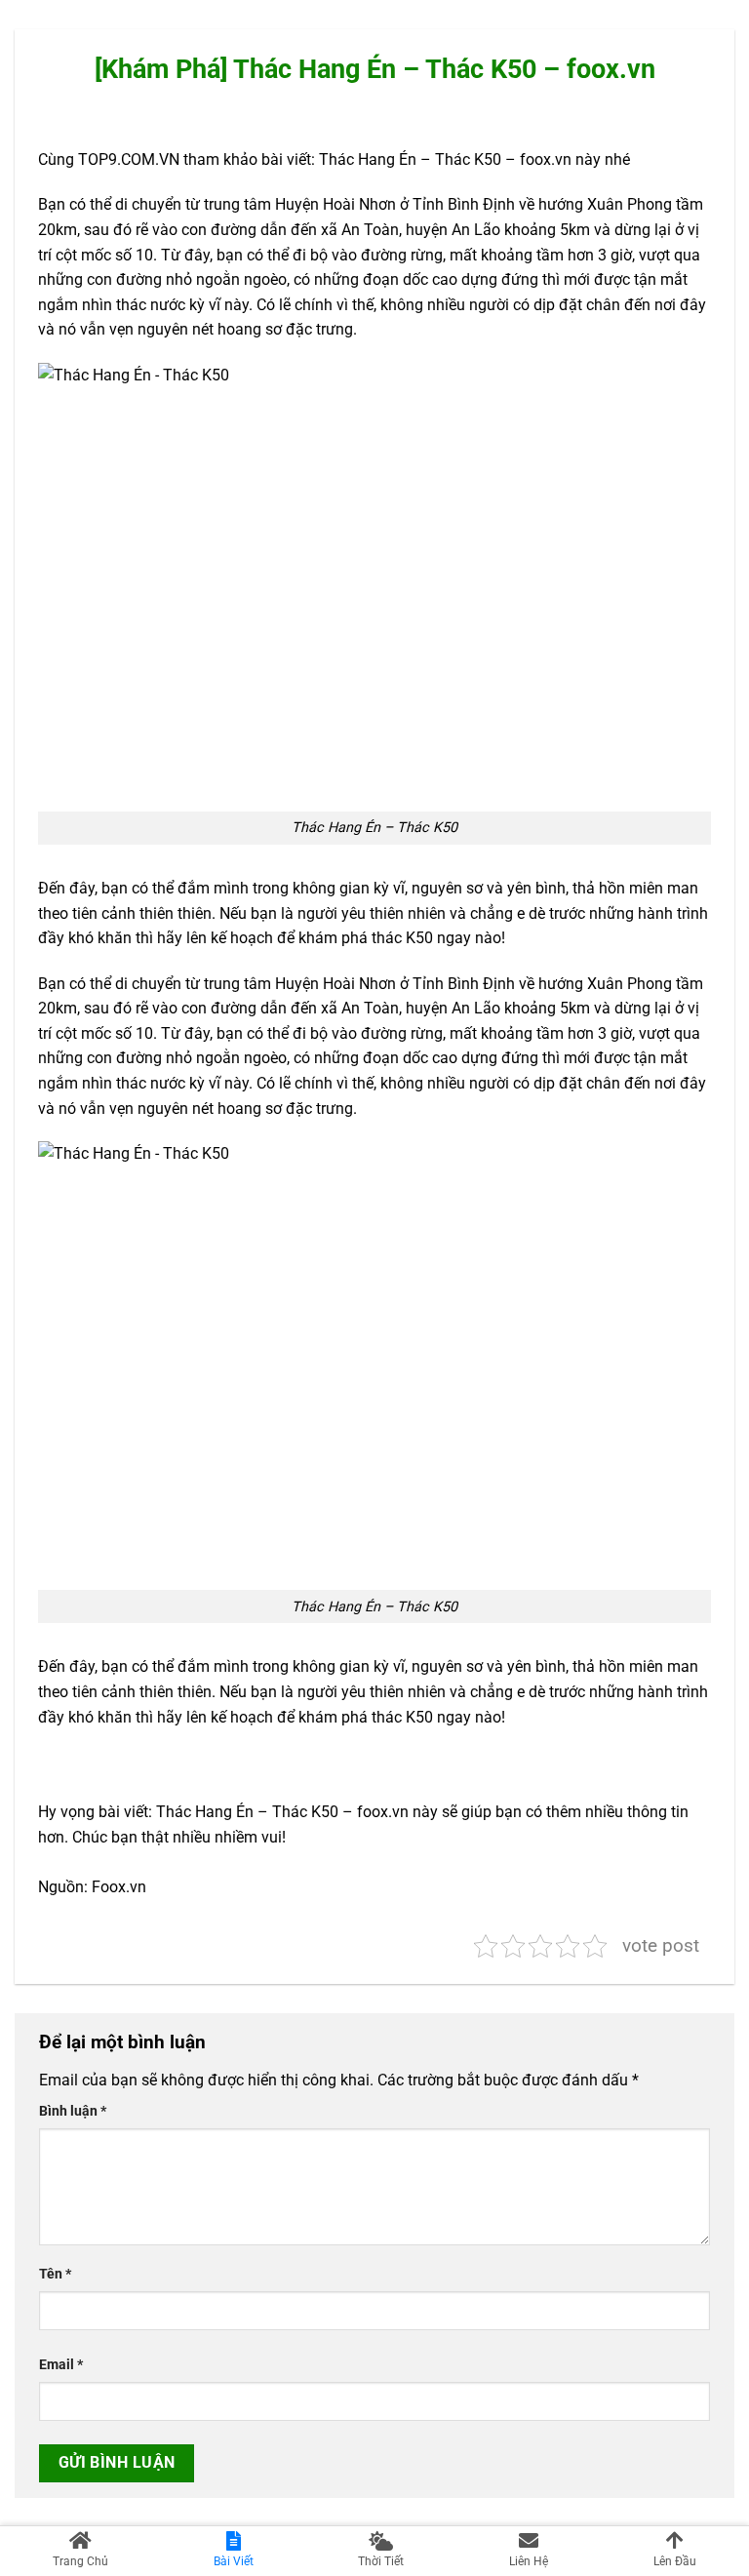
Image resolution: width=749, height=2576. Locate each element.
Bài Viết (234, 2561)
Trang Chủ (80, 2561)
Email (61, 2365)
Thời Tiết (381, 2561)
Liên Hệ (529, 2561)
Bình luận (73, 2111)
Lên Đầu (675, 2561)
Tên (55, 2274)
